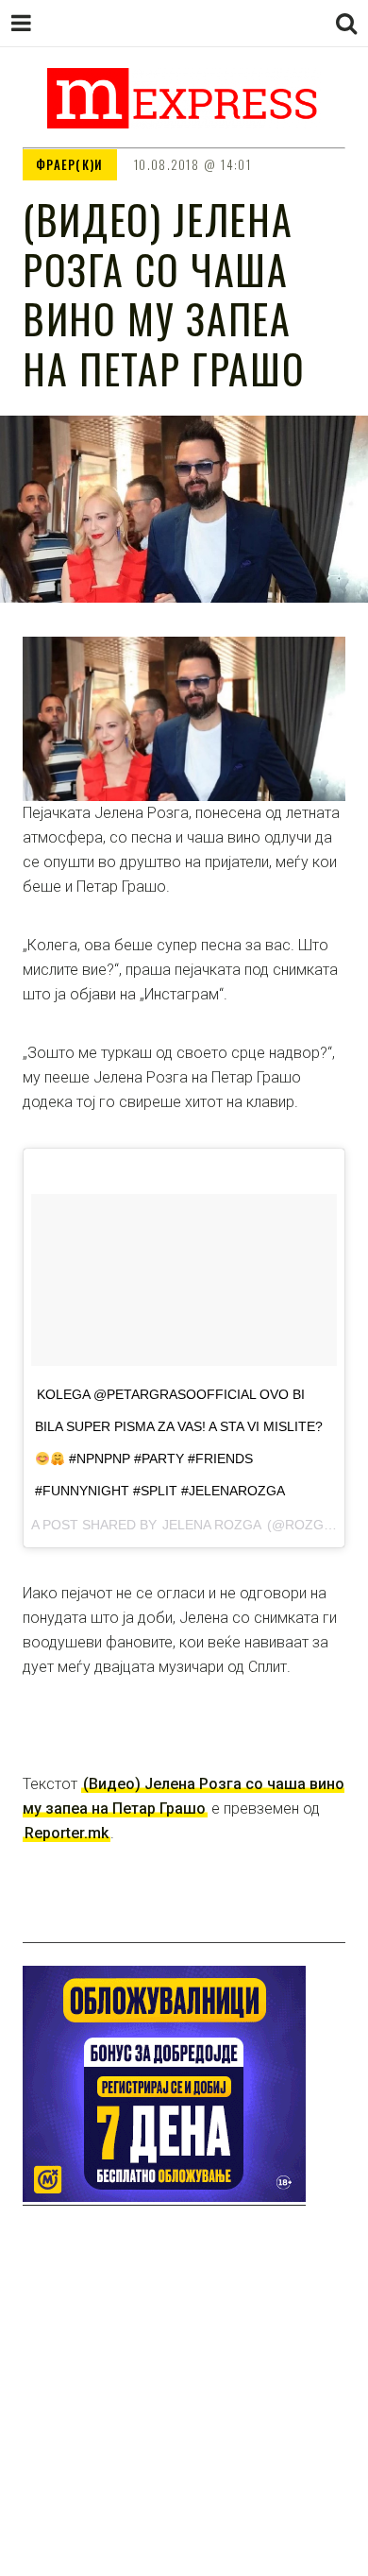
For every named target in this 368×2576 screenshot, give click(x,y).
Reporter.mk (67, 1833)
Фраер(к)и (70, 164)
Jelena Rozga (212, 1525)
